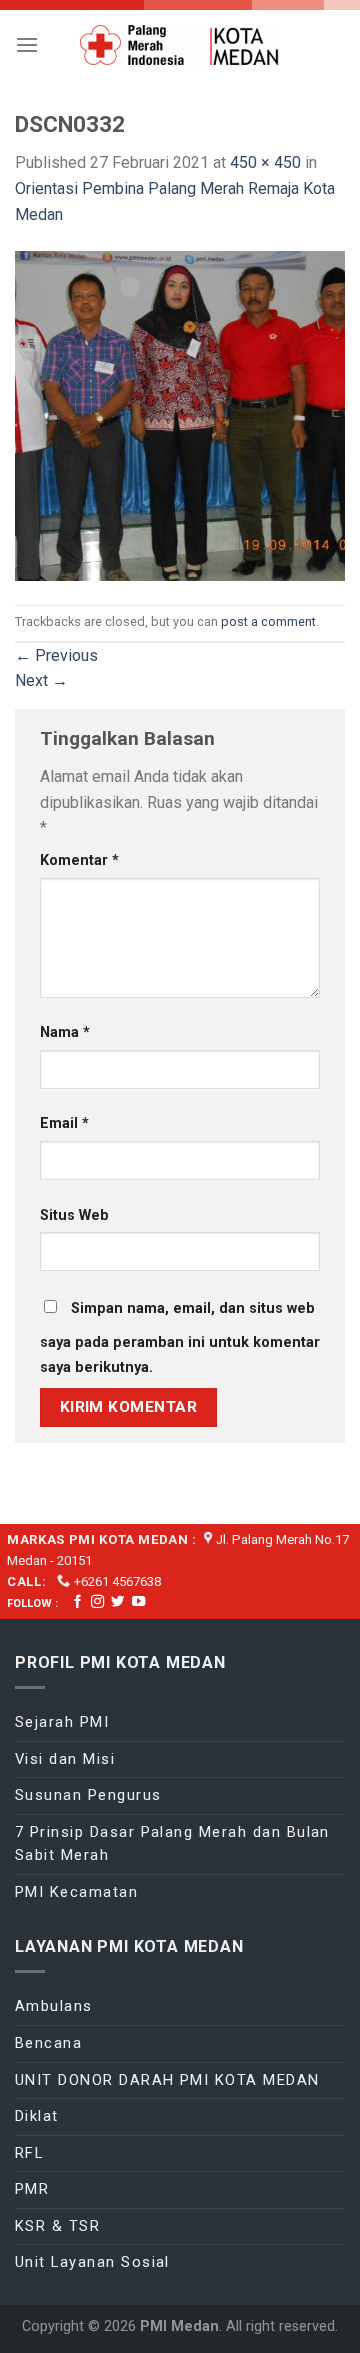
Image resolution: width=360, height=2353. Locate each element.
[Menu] (27, 44)
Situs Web (74, 1215)
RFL (29, 2153)
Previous (56, 655)
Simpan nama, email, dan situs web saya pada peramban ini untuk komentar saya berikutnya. (180, 1338)
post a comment (268, 621)
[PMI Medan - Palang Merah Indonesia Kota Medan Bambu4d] (180, 45)
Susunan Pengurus (88, 1795)
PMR (32, 2189)
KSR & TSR (57, 2226)
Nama (65, 1032)
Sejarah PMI (62, 1722)
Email (64, 1123)
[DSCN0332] (180, 414)
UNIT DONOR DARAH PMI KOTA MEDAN (167, 2080)
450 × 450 (265, 162)
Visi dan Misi (65, 1759)
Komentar (79, 860)
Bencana (48, 2043)
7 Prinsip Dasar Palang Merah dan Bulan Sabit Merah (172, 1844)
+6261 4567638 (117, 1581)
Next (41, 680)
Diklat (37, 2116)
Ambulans (54, 2006)
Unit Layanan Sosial (92, 2262)
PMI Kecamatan (76, 1892)
